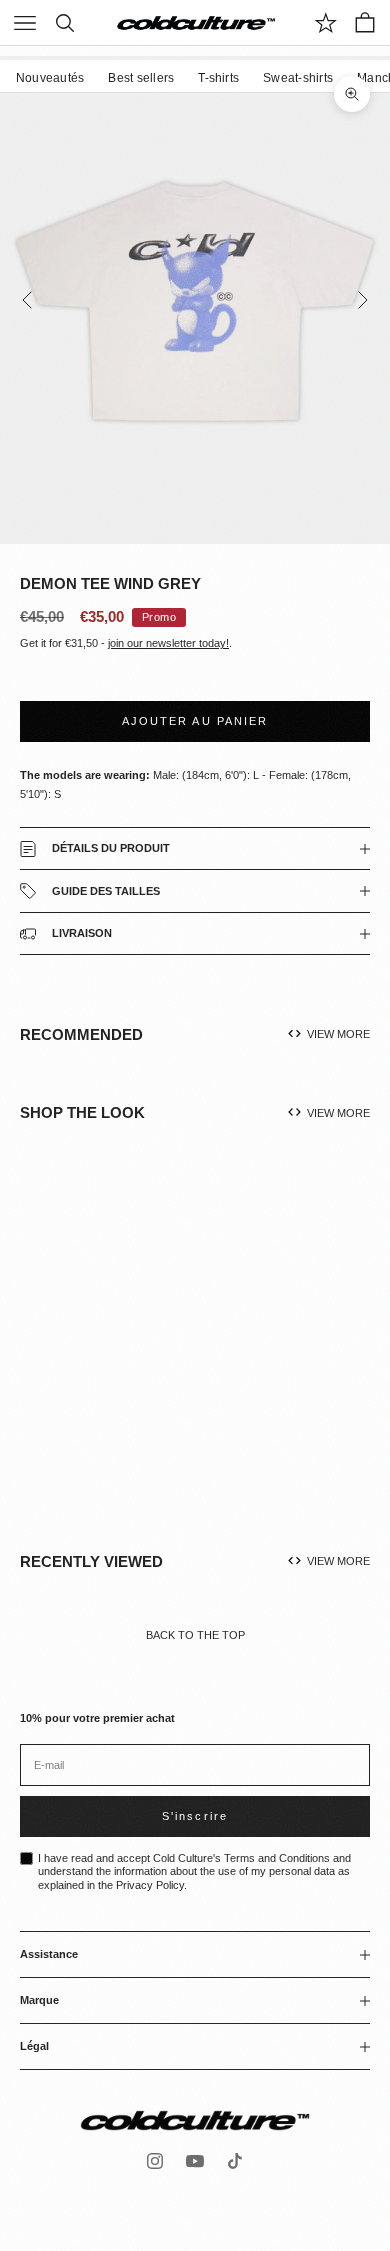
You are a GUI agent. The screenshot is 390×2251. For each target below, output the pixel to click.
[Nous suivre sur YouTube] (195, 2161)
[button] (139, 1357)
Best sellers (141, 78)
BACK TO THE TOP (195, 1635)
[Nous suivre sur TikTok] (235, 2161)
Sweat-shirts (298, 78)
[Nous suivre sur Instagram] (155, 2161)
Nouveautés (50, 78)
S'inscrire (194, 1816)
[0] (326, 23)
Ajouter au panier (194, 721)
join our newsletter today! (168, 643)
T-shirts (218, 78)
